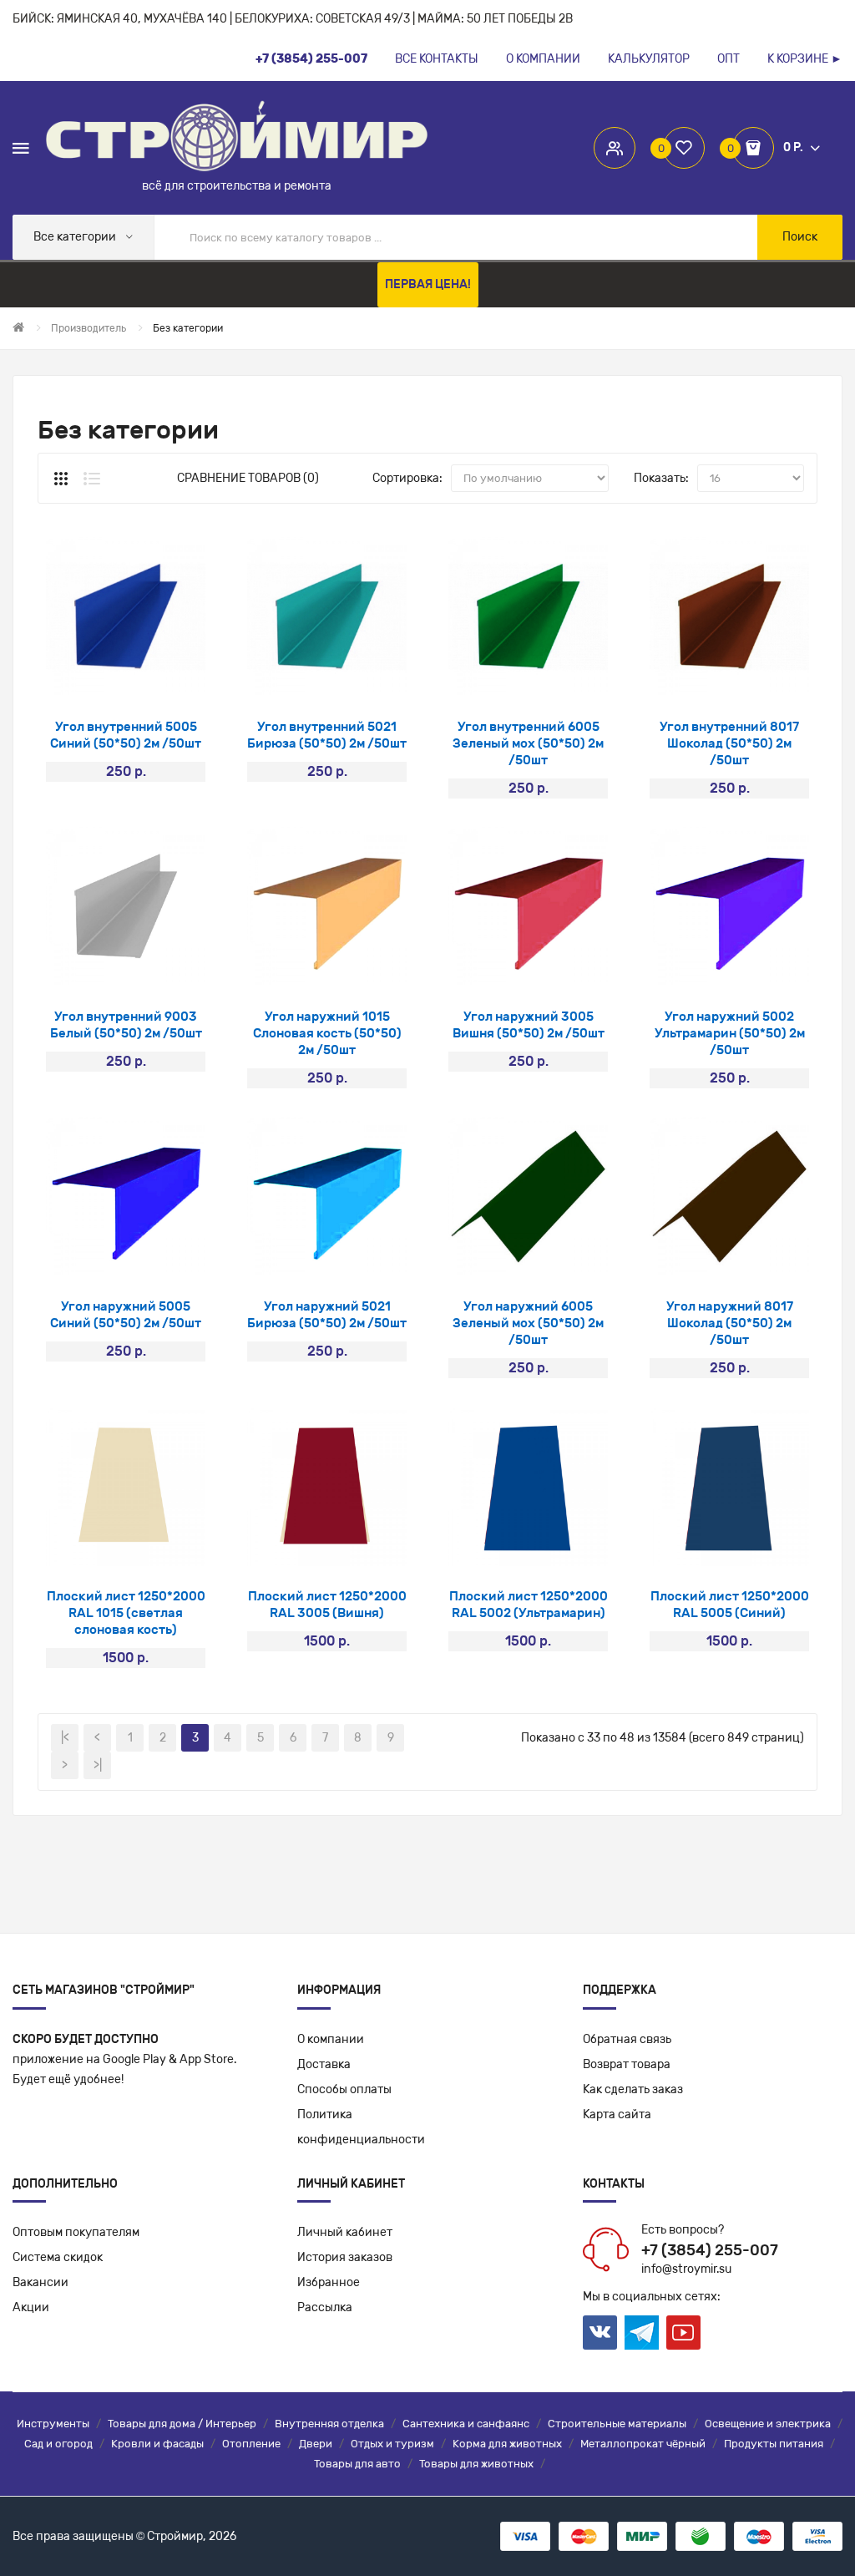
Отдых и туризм (392, 2444)
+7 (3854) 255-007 (710, 2250)
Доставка (324, 2064)
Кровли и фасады (157, 2444)
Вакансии (40, 2282)
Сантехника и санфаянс (466, 2424)
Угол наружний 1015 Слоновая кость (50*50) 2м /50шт (327, 1033)
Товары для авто (357, 2464)
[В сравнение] (170, 675)
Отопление (251, 2444)
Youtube (683, 2333)
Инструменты (53, 2424)
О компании (331, 2039)
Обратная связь (627, 2039)
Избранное (329, 2282)
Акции (31, 2307)
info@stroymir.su (686, 2269)
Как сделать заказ (633, 2089)
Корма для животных (507, 2444)
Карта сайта (617, 2115)
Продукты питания (774, 2444)
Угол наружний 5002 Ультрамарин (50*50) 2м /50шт (730, 1033)
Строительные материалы (617, 2424)
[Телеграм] (642, 2333)
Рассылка (325, 2307)
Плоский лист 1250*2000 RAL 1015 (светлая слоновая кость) (126, 1613)
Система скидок (58, 2257)
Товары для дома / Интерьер (182, 2424)
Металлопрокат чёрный (643, 2444)
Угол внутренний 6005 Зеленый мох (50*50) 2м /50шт (528, 743)
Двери (316, 2444)
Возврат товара (627, 2064)
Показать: (661, 478)
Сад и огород (58, 2444)
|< (65, 1738)
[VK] (600, 2333)
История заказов (345, 2257)
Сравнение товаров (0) (248, 478)
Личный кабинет (345, 2232)
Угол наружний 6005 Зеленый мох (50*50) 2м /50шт (528, 1323)
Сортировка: (407, 478)
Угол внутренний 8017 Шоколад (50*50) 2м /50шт (729, 743)
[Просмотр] (81, 675)
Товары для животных (476, 2464)
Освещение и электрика (768, 2424)
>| (98, 1765)
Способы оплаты (344, 2089)
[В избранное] (126, 675)
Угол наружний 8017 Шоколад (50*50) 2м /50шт (730, 1323)
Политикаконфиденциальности (361, 2127)
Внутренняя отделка (329, 2424)
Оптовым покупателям (76, 2232)
